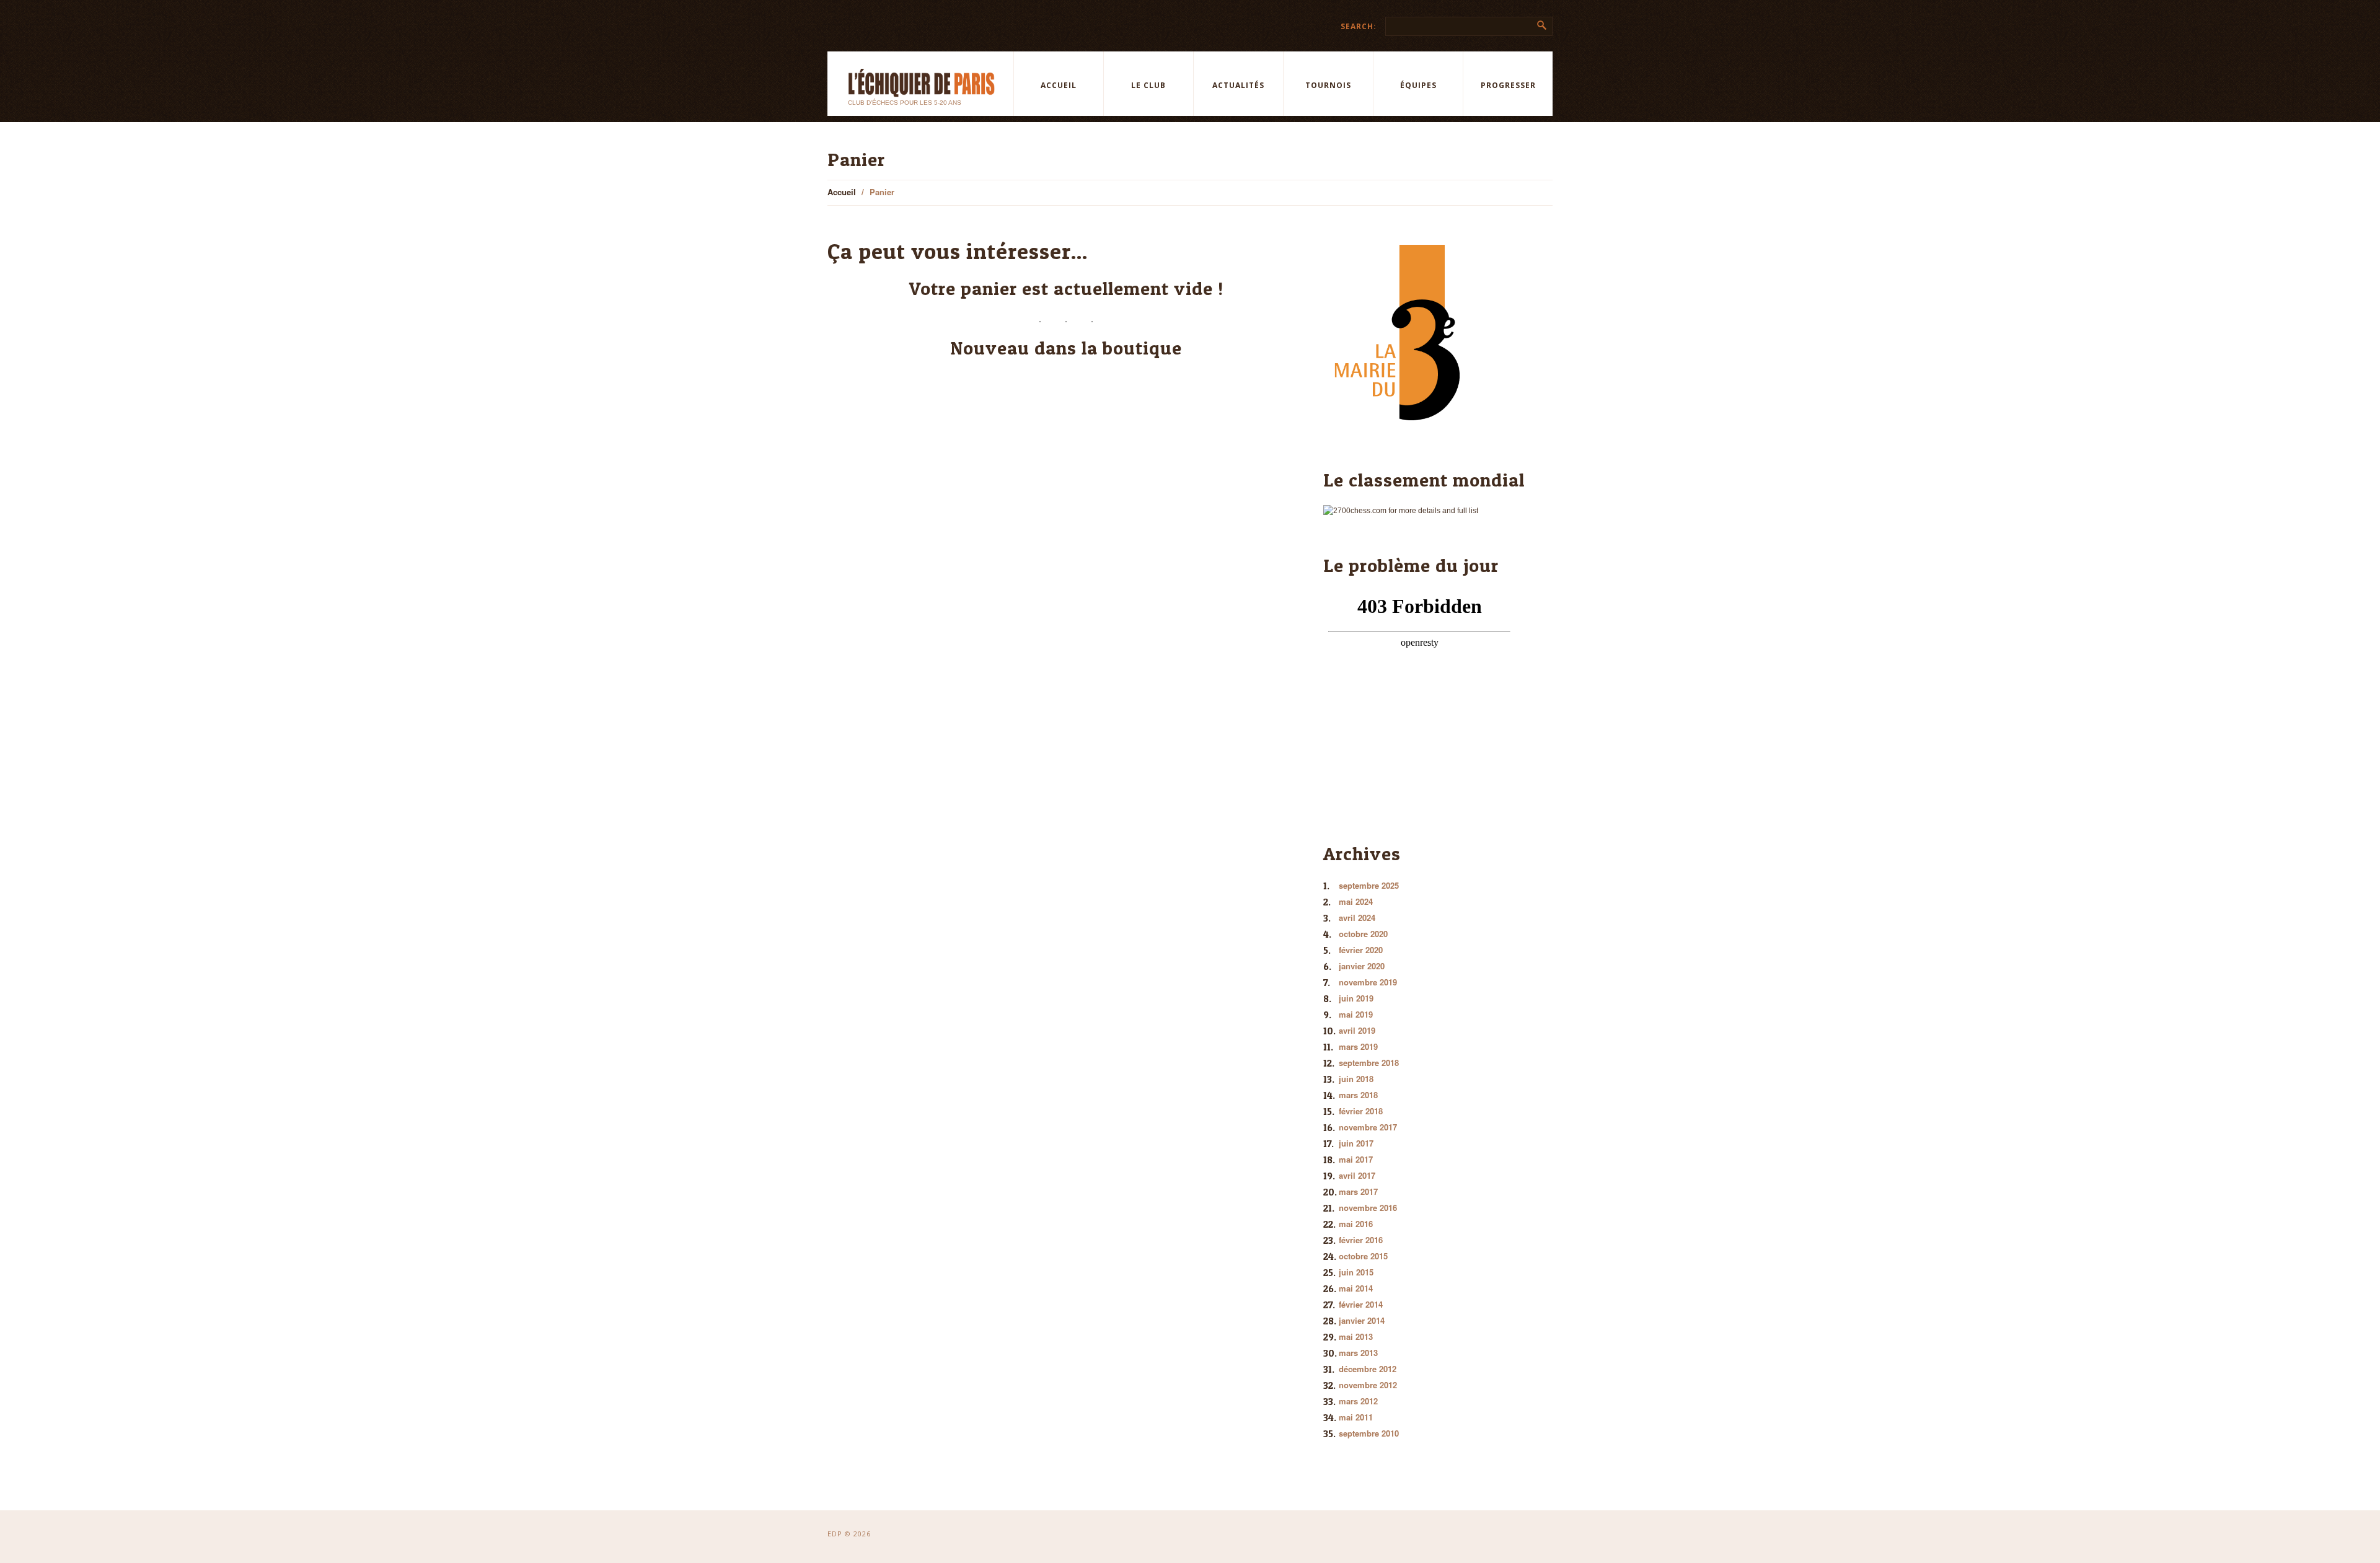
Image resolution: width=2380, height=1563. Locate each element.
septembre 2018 (1369, 1063)
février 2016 (1361, 1240)
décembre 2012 (1368, 1369)
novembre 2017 (1368, 1127)
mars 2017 (1358, 1191)
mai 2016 (1356, 1224)
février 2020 (1361, 950)
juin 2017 (1356, 1143)
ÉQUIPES (1418, 85)
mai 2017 (1356, 1159)
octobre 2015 (1363, 1256)
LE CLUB (1148, 85)
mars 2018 (1358, 1095)
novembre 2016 (1368, 1208)
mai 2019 (1356, 1014)
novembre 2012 (1368, 1385)
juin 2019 (1356, 998)
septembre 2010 (1369, 1433)
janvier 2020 (1362, 966)
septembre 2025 (1369, 885)
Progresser (1508, 85)
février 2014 (1361, 1304)
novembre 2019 (1368, 982)
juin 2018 (1356, 1079)
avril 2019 (1357, 1030)
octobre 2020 (1363, 934)
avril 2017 (1357, 1175)
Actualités (1238, 85)
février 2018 (1361, 1111)
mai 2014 (1356, 1288)
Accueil (1059, 85)
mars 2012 (1358, 1401)
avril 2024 (1357, 918)
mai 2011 (1356, 1417)
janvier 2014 (1362, 1320)
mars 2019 (1358, 1046)
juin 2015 (1356, 1272)
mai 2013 (1356, 1336)
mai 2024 (1356, 901)
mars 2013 (1358, 1353)
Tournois (1328, 85)
